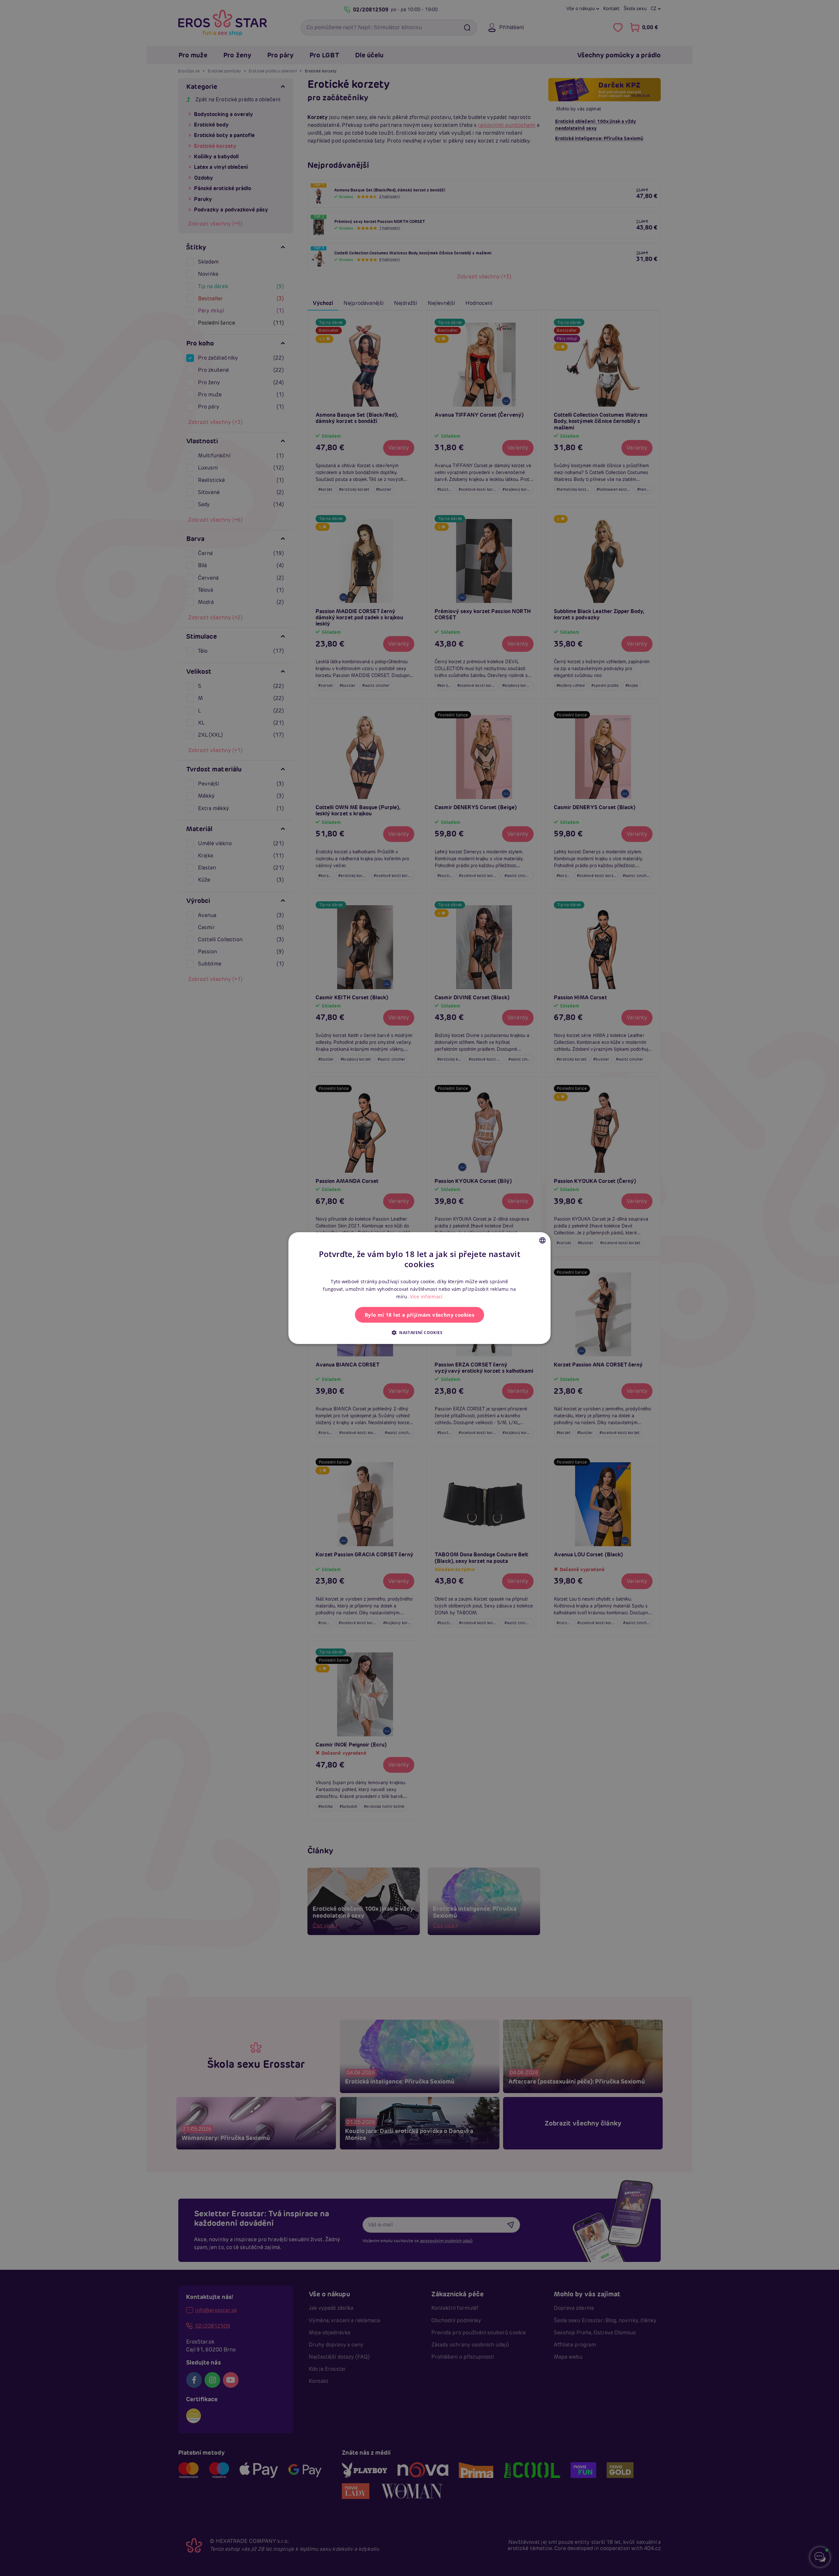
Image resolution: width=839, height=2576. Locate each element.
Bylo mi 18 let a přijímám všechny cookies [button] (419, 1315)
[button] (419, 1332)
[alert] (419, 1288)
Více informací (426, 1297)
